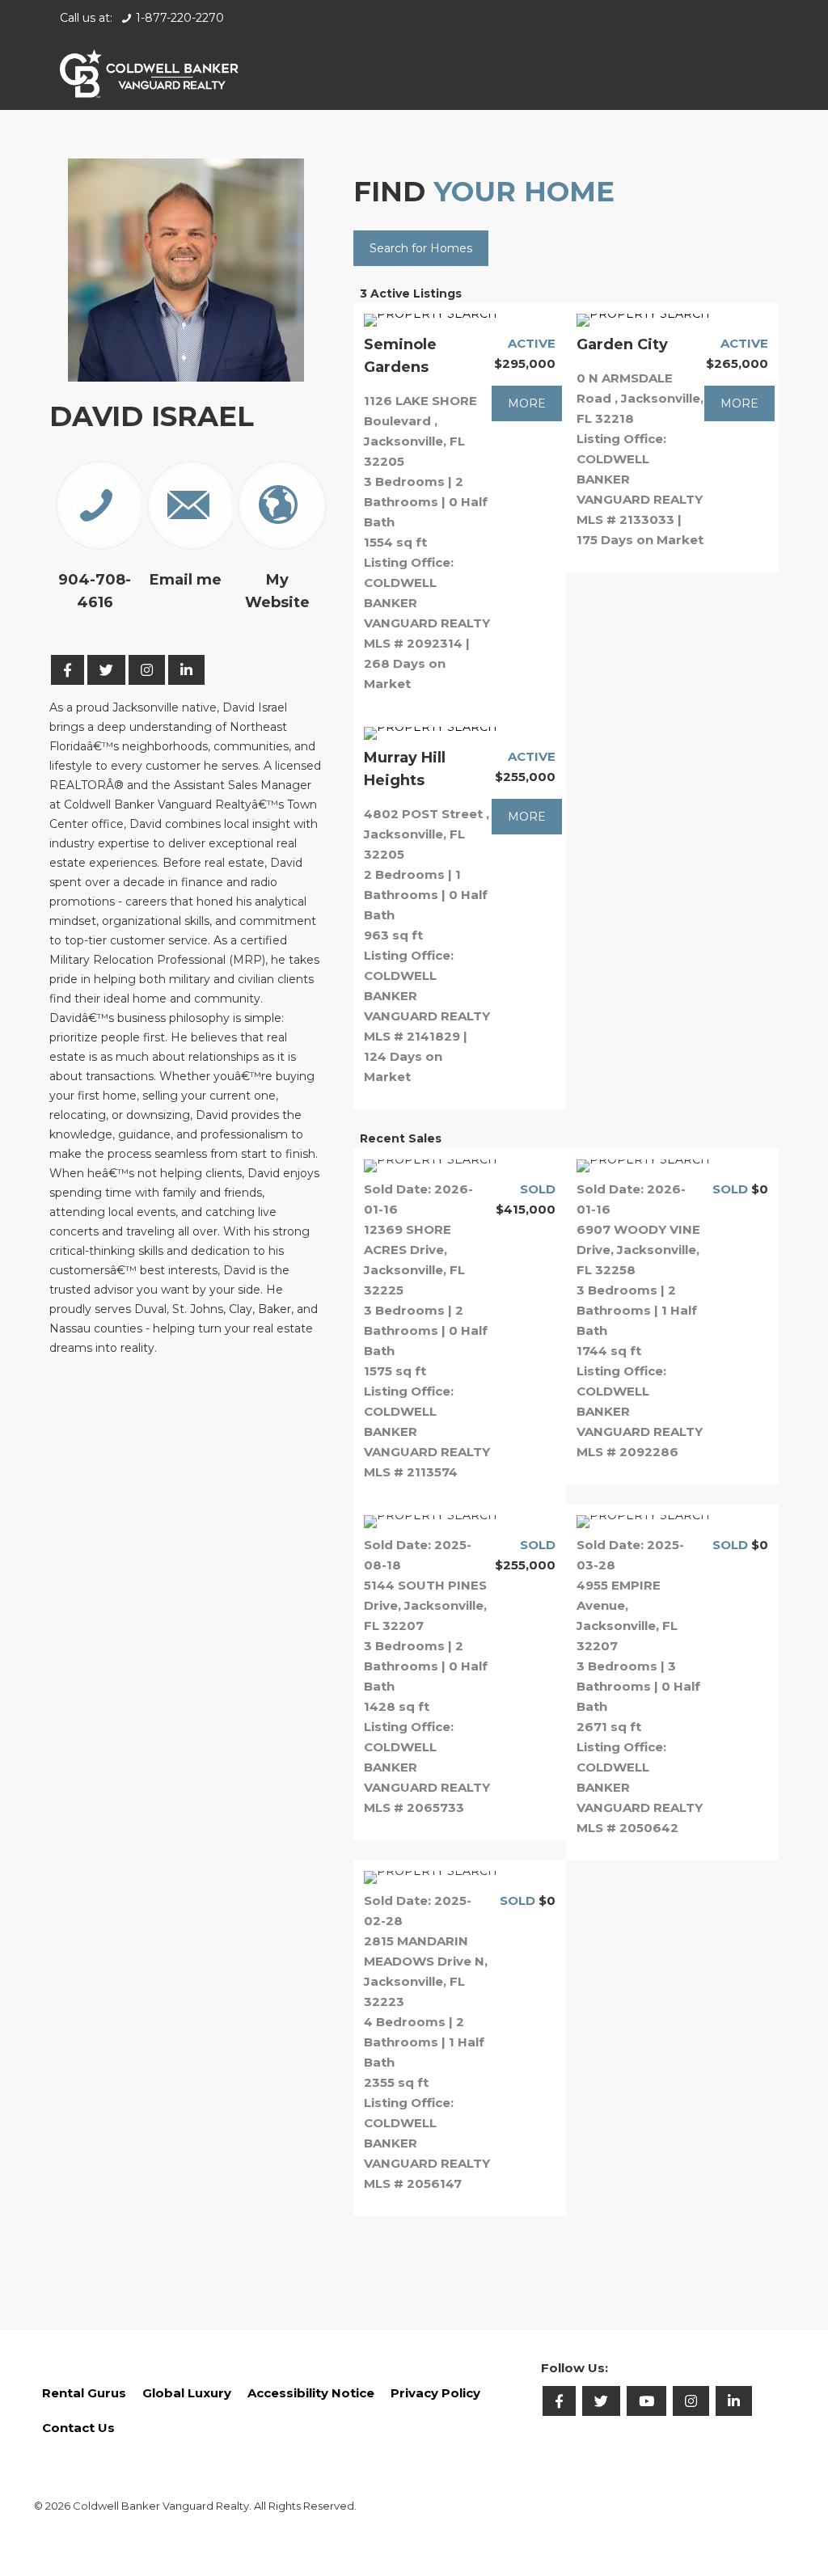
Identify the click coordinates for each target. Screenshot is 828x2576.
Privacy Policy (435, 2393)
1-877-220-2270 (180, 18)
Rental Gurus (84, 2393)
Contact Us (78, 2428)
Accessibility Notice (311, 2393)
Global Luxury (187, 2393)
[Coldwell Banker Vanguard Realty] (149, 73)
